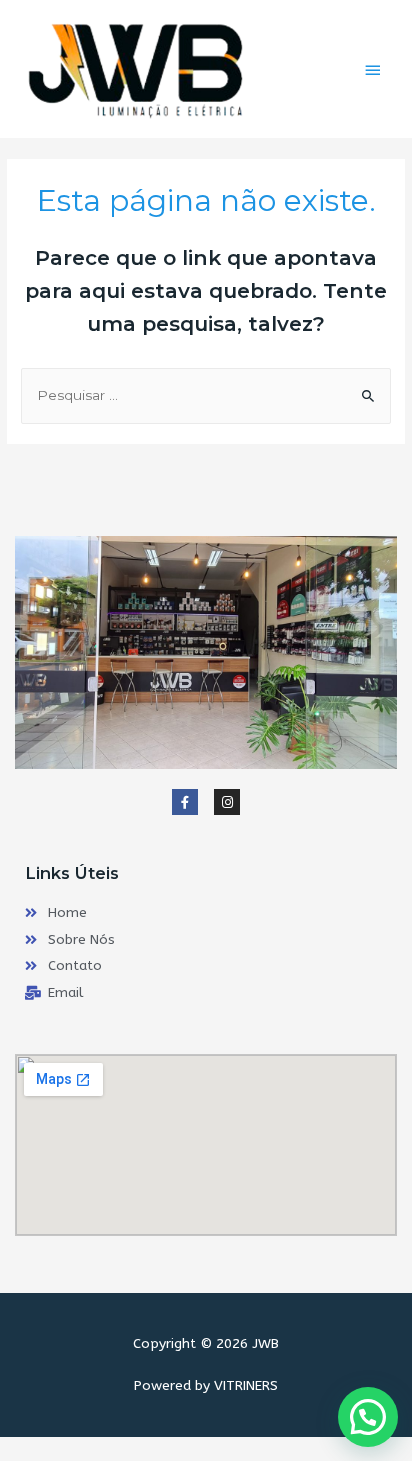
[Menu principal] (373, 70)
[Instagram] (227, 802)
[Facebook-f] (185, 802)
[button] (368, 1417)
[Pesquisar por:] (206, 395)
